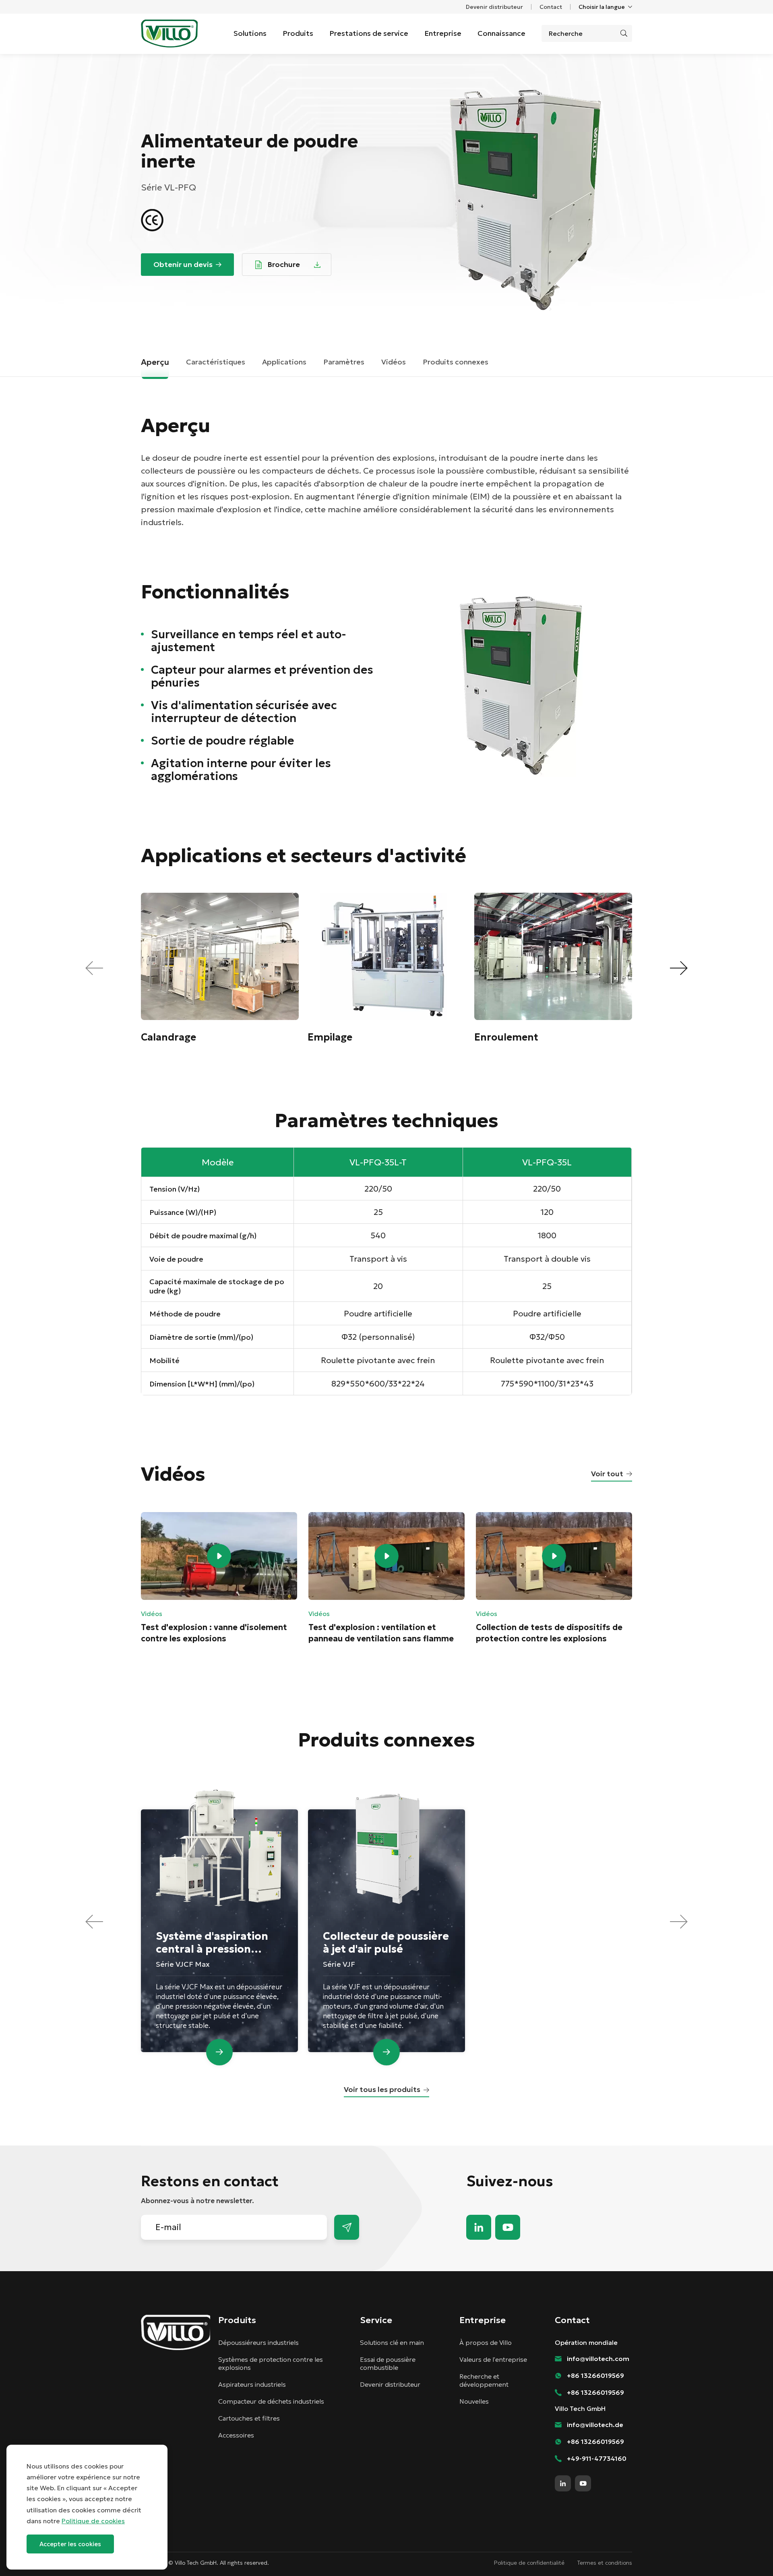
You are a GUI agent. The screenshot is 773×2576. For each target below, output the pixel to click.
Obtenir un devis (183, 264)
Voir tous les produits (382, 2089)
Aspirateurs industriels (252, 2384)
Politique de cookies (93, 2521)
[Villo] (169, 33)
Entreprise (443, 33)
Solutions (250, 33)
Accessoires (236, 2435)
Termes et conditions (605, 2563)
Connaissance (501, 33)
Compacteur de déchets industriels (271, 2401)
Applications (284, 362)
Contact (551, 7)
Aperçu (155, 362)
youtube (508, 2227)
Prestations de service (369, 33)
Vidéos (394, 362)
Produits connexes (456, 362)
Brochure (284, 264)
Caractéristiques (216, 362)
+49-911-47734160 (597, 2458)
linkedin (479, 2227)
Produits (298, 33)
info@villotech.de (595, 2425)
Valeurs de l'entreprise (493, 2359)
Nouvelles (474, 2401)
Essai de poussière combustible (388, 2363)
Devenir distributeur (494, 7)
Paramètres (344, 362)
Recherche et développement (484, 2380)
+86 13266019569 (595, 2375)
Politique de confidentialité (529, 2563)
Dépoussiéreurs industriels (258, 2342)
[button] (679, 968)
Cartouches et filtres (249, 2418)
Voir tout (607, 1474)
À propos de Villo (486, 2342)
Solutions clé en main (392, 2342)
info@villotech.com (749, 2555)
